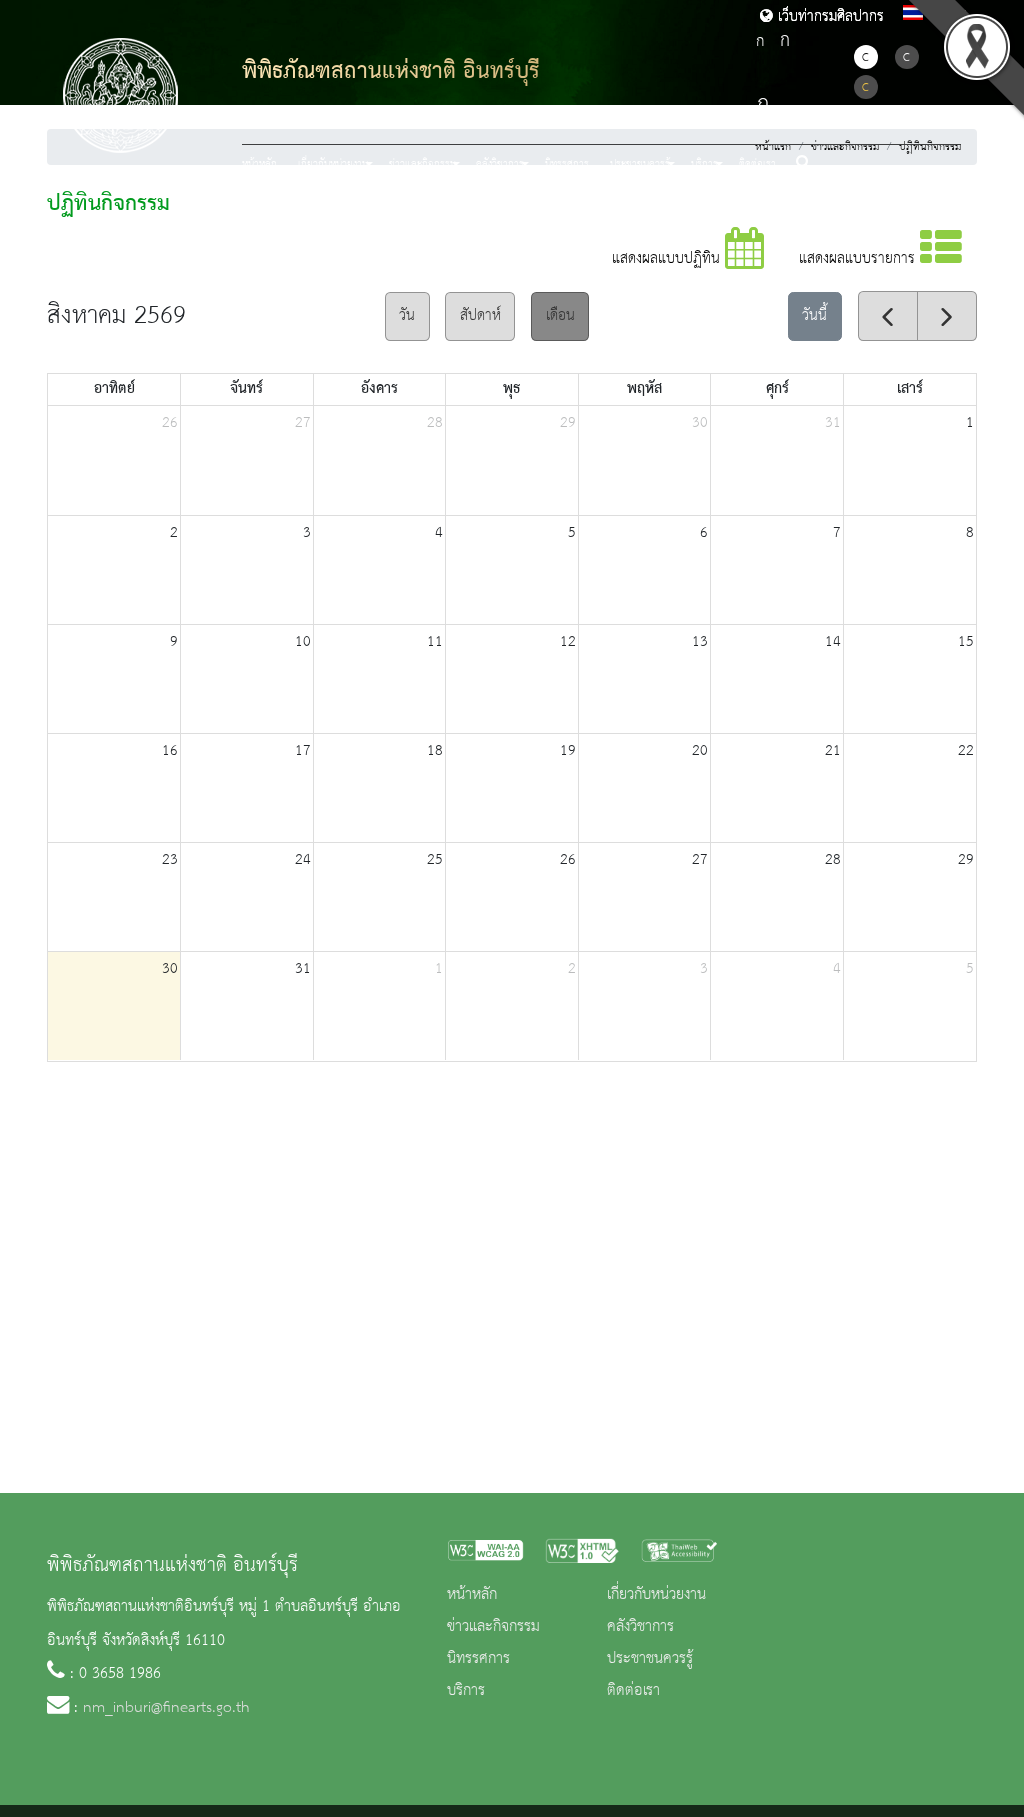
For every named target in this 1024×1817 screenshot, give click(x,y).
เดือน (560, 316)
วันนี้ (814, 316)
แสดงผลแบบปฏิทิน (668, 259)
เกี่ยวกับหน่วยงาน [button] (333, 164)
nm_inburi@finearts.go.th (166, 1708)
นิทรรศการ (567, 164)
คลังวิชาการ (640, 1627)
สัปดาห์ (480, 316)
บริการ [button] (704, 164)
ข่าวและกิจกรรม (493, 1627)
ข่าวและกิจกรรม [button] (422, 164)
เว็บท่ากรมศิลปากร (828, 17)
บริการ (466, 1691)
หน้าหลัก (259, 164)
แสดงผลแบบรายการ (859, 259)
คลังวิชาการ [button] (500, 164)
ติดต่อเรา (757, 164)
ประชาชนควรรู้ (650, 1659)
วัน (407, 316)
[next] (947, 316)
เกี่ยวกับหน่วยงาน (656, 1595)
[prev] (888, 316)
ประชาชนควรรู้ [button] (640, 164)
